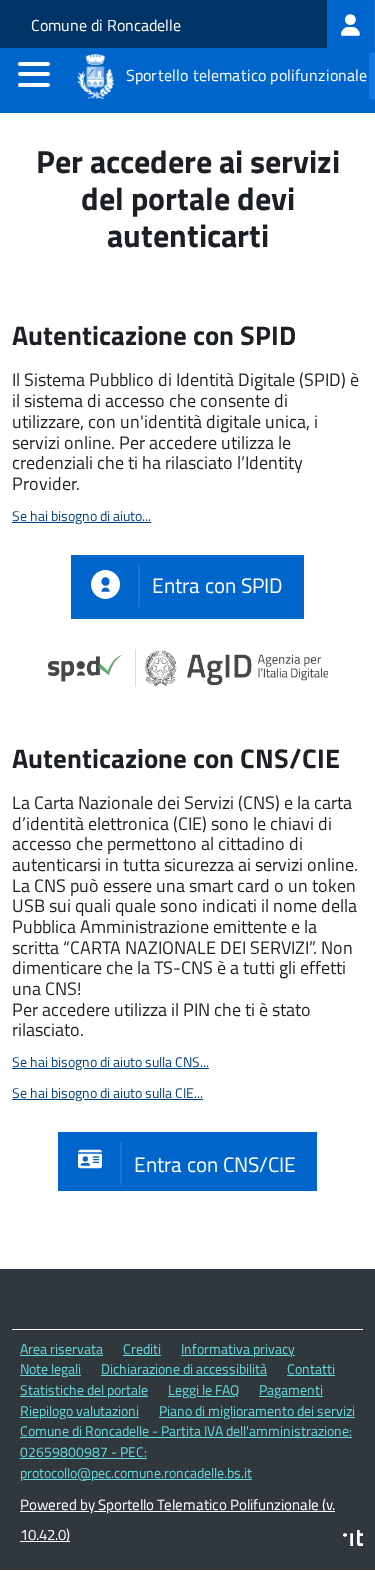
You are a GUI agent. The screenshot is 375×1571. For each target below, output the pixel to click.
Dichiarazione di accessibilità (184, 1368)
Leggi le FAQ (203, 1389)
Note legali (50, 1368)
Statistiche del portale (84, 1389)
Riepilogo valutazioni (79, 1410)
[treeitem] (351, 24)
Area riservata (61, 1348)
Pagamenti (291, 1389)
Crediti (142, 1348)
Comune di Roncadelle (106, 25)
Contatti (311, 1368)
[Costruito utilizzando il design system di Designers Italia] (353, 1540)
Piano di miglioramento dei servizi (257, 1410)
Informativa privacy (238, 1348)
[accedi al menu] (34, 74)
